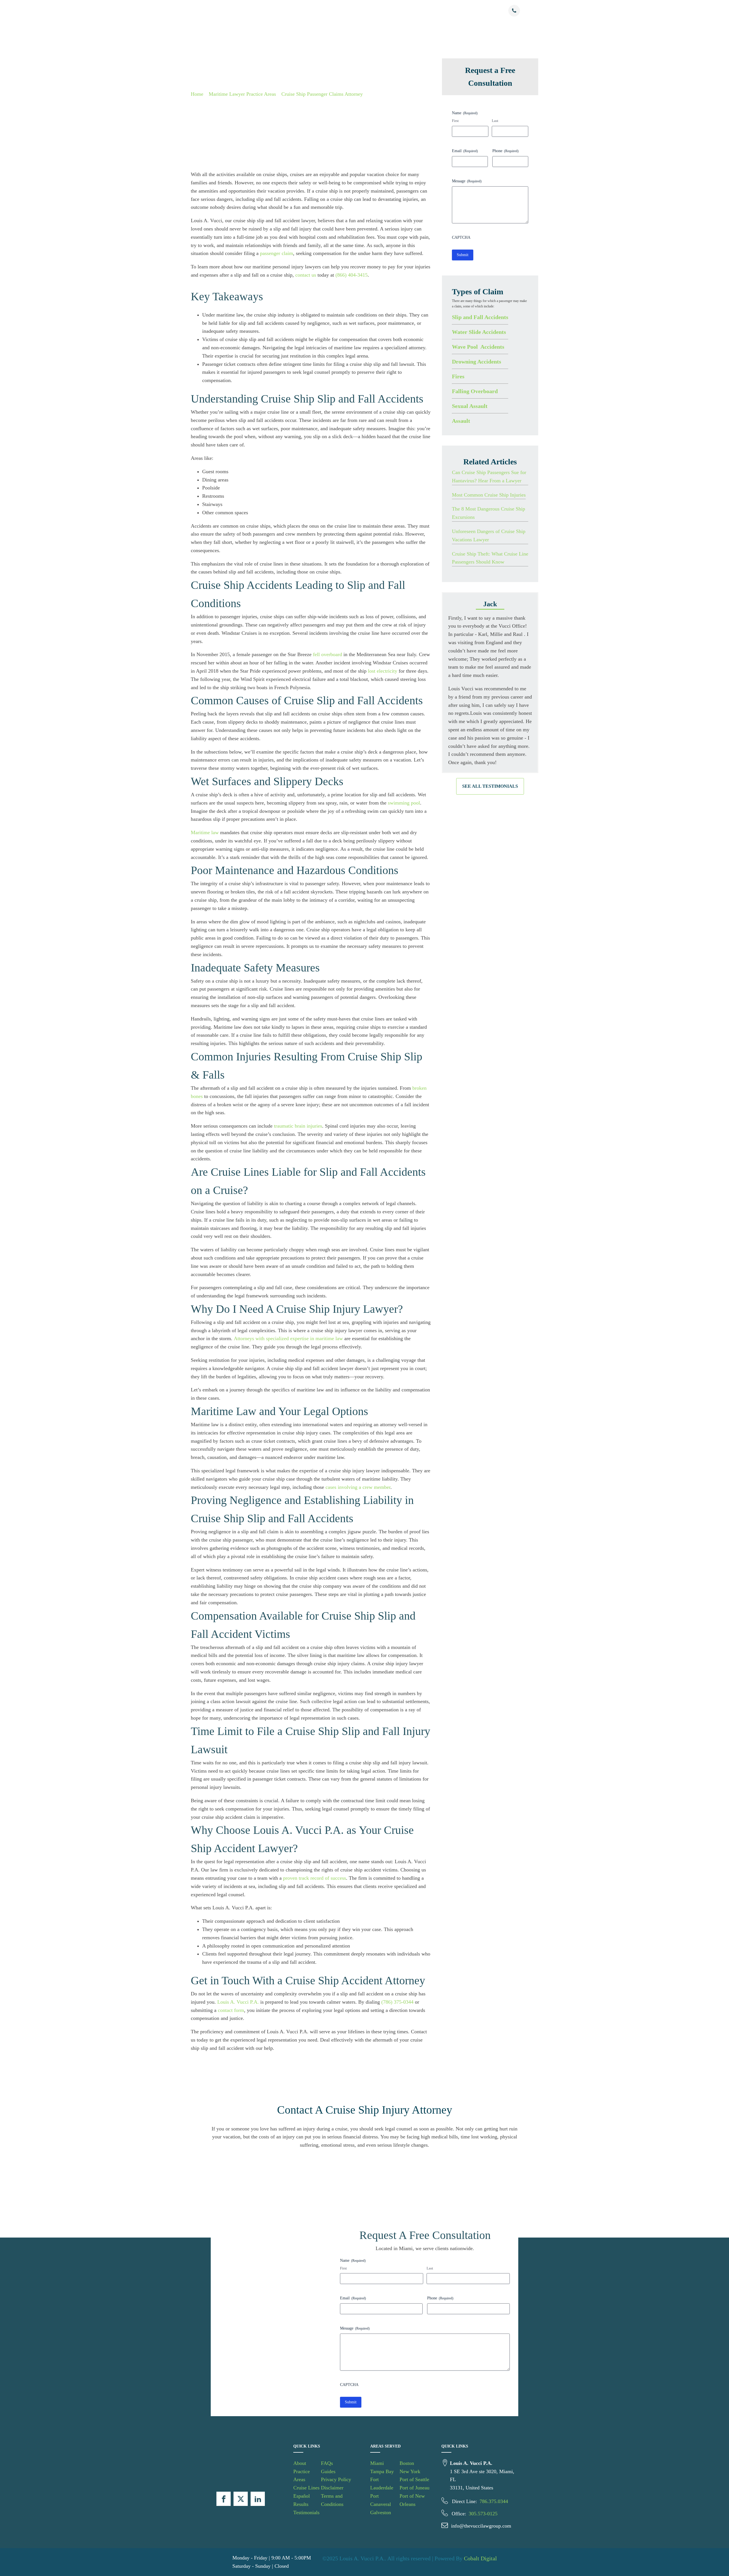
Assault (461, 421)
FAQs (327, 2463)
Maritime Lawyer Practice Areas (242, 94)
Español (376, 11)
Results (395, 11)
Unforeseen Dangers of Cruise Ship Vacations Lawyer (489, 535)
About (296, 11)
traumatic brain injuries (298, 1126)
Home (197, 94)
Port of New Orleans (412, 2500)
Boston (407, 2463)
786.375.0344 (494, 2501)
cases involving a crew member (358, 1487)
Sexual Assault (470, 406)
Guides (328, 2471)
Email (465, 151)
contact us (306, 275)
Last (495, 121)
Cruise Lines (351, 11)
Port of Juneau (414, 2488)
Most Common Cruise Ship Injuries (489, 495)
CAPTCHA (461, 237)
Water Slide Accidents (479, 332)
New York (410, 2471)
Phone (505, 151)
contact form (231, 2010)
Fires (458, 376)
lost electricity (383, 671)
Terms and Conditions (332, 2500)
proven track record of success (315, 1878)
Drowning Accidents (477, 362)
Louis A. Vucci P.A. (238, 2002)
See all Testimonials (490, 786)
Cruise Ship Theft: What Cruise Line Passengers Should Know (490, 558)
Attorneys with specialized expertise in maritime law (288, 1338)
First (455, 121)
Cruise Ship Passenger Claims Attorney (322, 94)
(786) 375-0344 (397, 2002)
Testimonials (419, 11)
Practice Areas (321, 11)
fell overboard (327, 654)
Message (467, 181)
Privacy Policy (336, 2479)
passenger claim (277, 253)
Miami (377, 2463)
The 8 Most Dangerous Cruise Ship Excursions (489, 513)
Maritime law (205, 832)
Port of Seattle (414, 2479)
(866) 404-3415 (352, 275)
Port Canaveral (381, 2500)
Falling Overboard (475, 391)
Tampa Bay (382, 2471)
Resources (445, 11)
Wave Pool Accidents (478, 347)
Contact (467, 11)
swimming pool (404, 803)
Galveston (381, 2512)
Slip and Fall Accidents (480, 317)
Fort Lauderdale (382, 2484)
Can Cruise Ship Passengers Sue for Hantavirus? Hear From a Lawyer (489, 476)
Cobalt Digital (480, 2558)
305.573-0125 (483, 2514)
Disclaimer (332, 2488)
